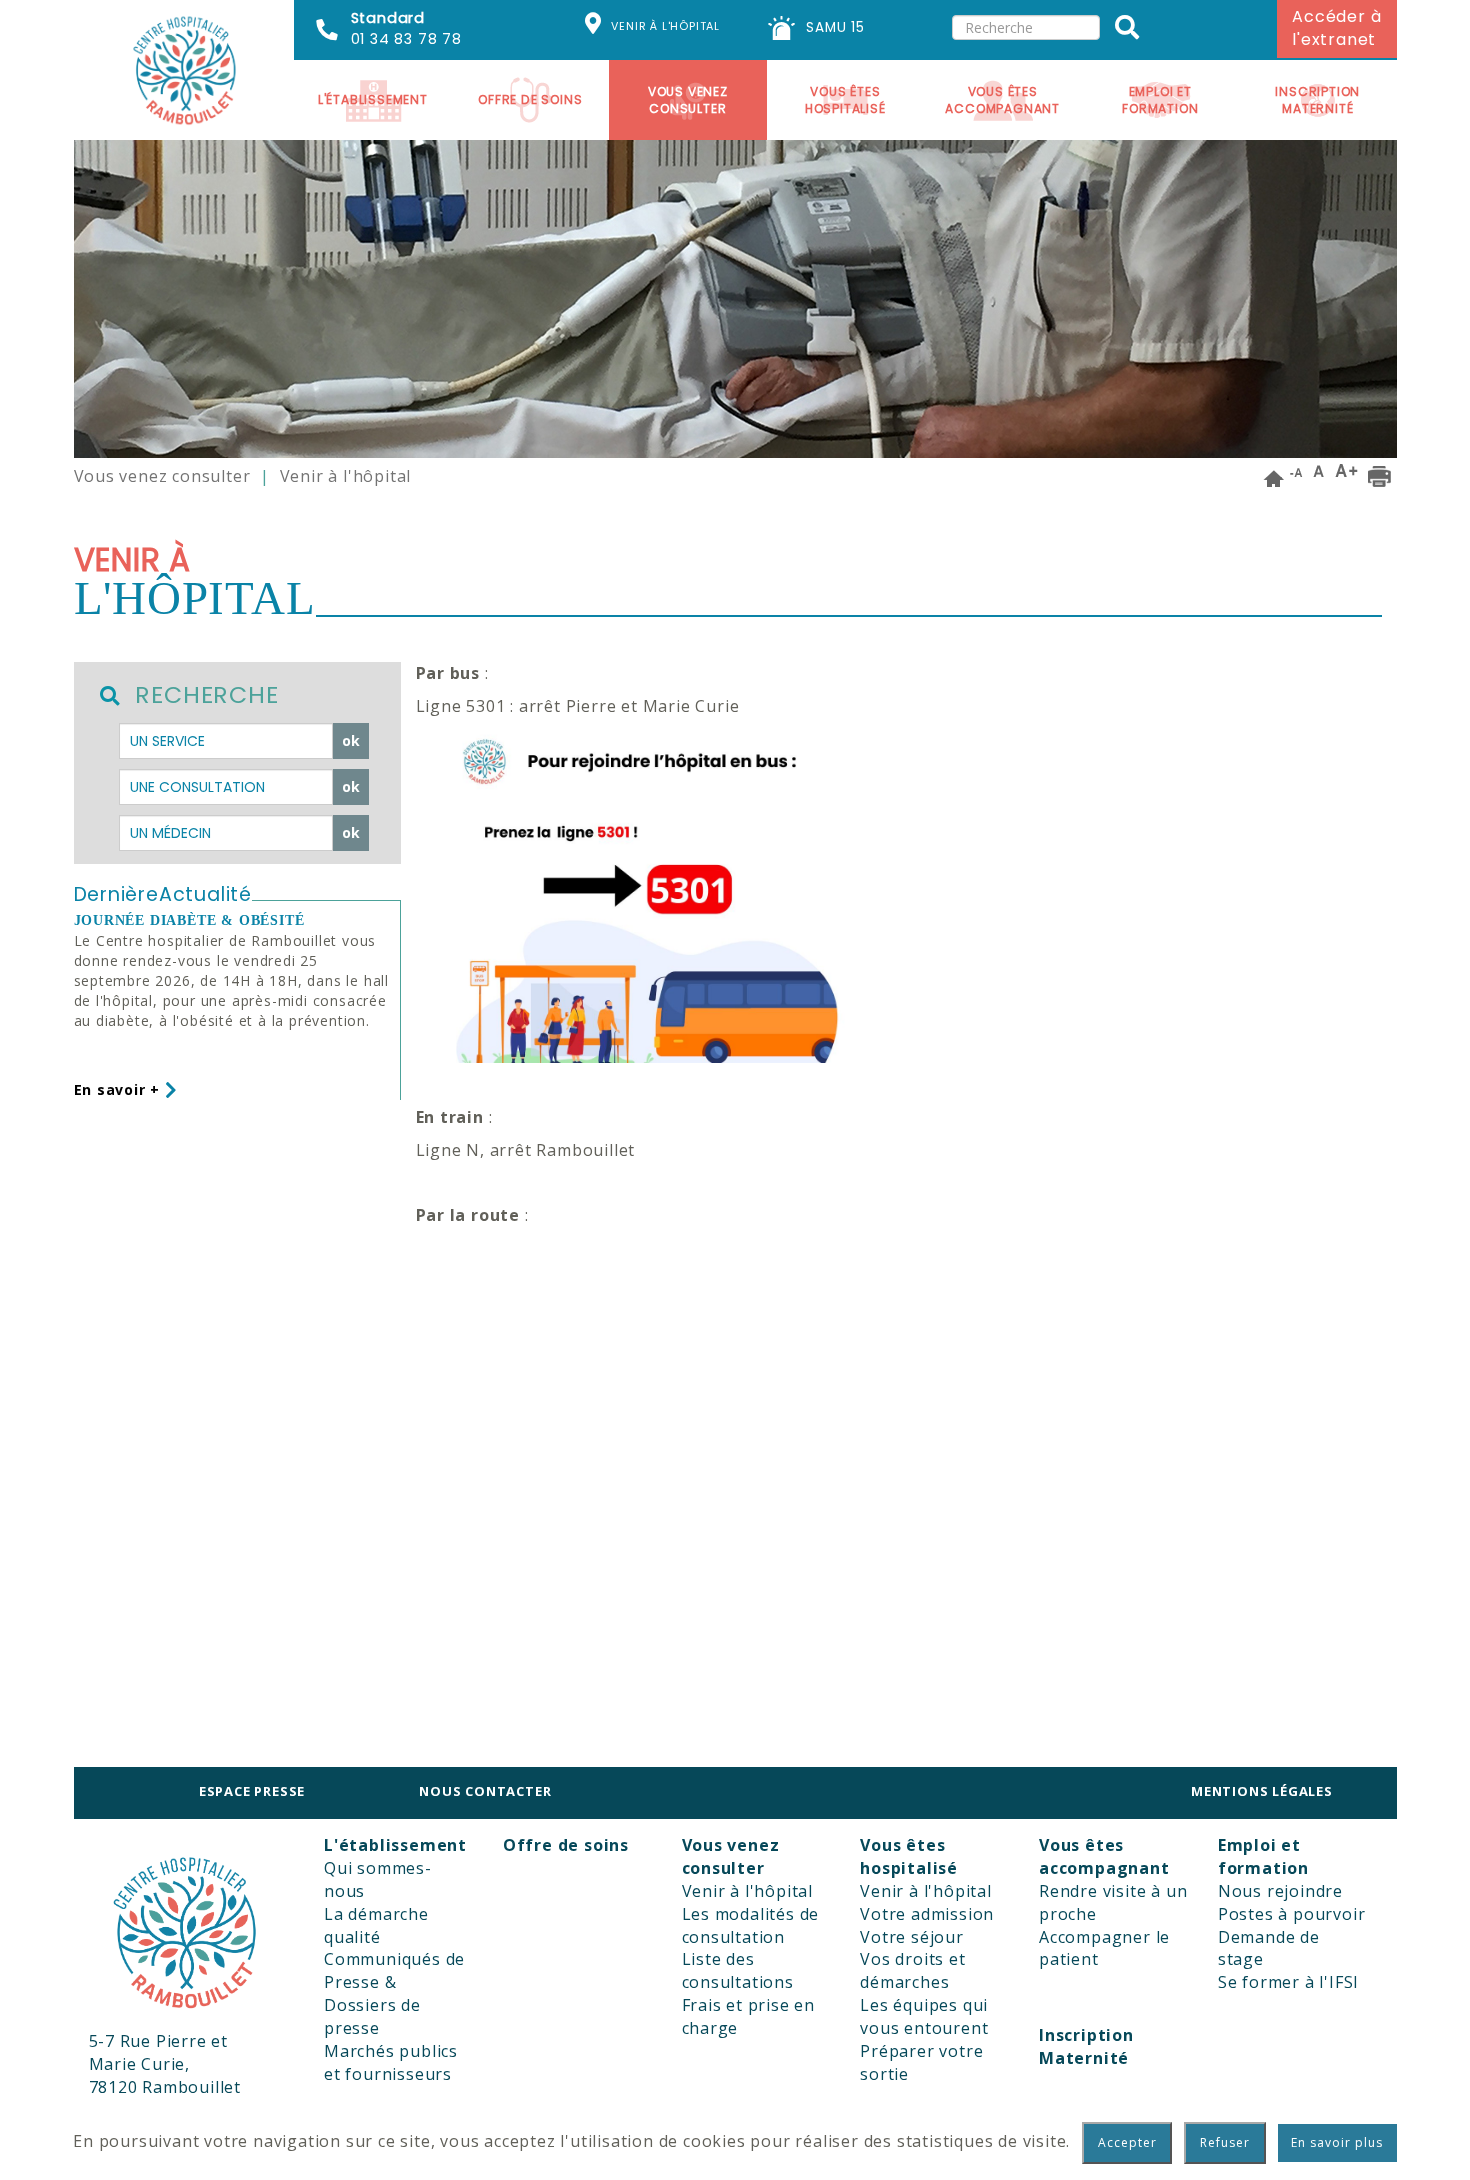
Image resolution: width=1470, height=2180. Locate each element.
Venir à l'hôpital (748, 1891)
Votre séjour (912, 1937)
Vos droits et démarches (912, 1970)
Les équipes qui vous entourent (924, 2016)
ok (352, 740)
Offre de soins (530, 99)
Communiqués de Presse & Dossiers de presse (394, 1993)
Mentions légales (1262, 1791)
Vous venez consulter (162, 476)
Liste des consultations (738, 1970)
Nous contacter (485, 1791)
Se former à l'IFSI (1288, 1982)
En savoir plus (1337, 2142)
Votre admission (927, 1914)
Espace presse (252, 1791)
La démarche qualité (376, 1925)
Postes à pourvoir (1292, 1914)
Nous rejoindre (1280, 1891)
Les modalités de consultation (751, 1925)
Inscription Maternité (1317, 100)
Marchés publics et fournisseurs (391, 2062)
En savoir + (120, 1089)
